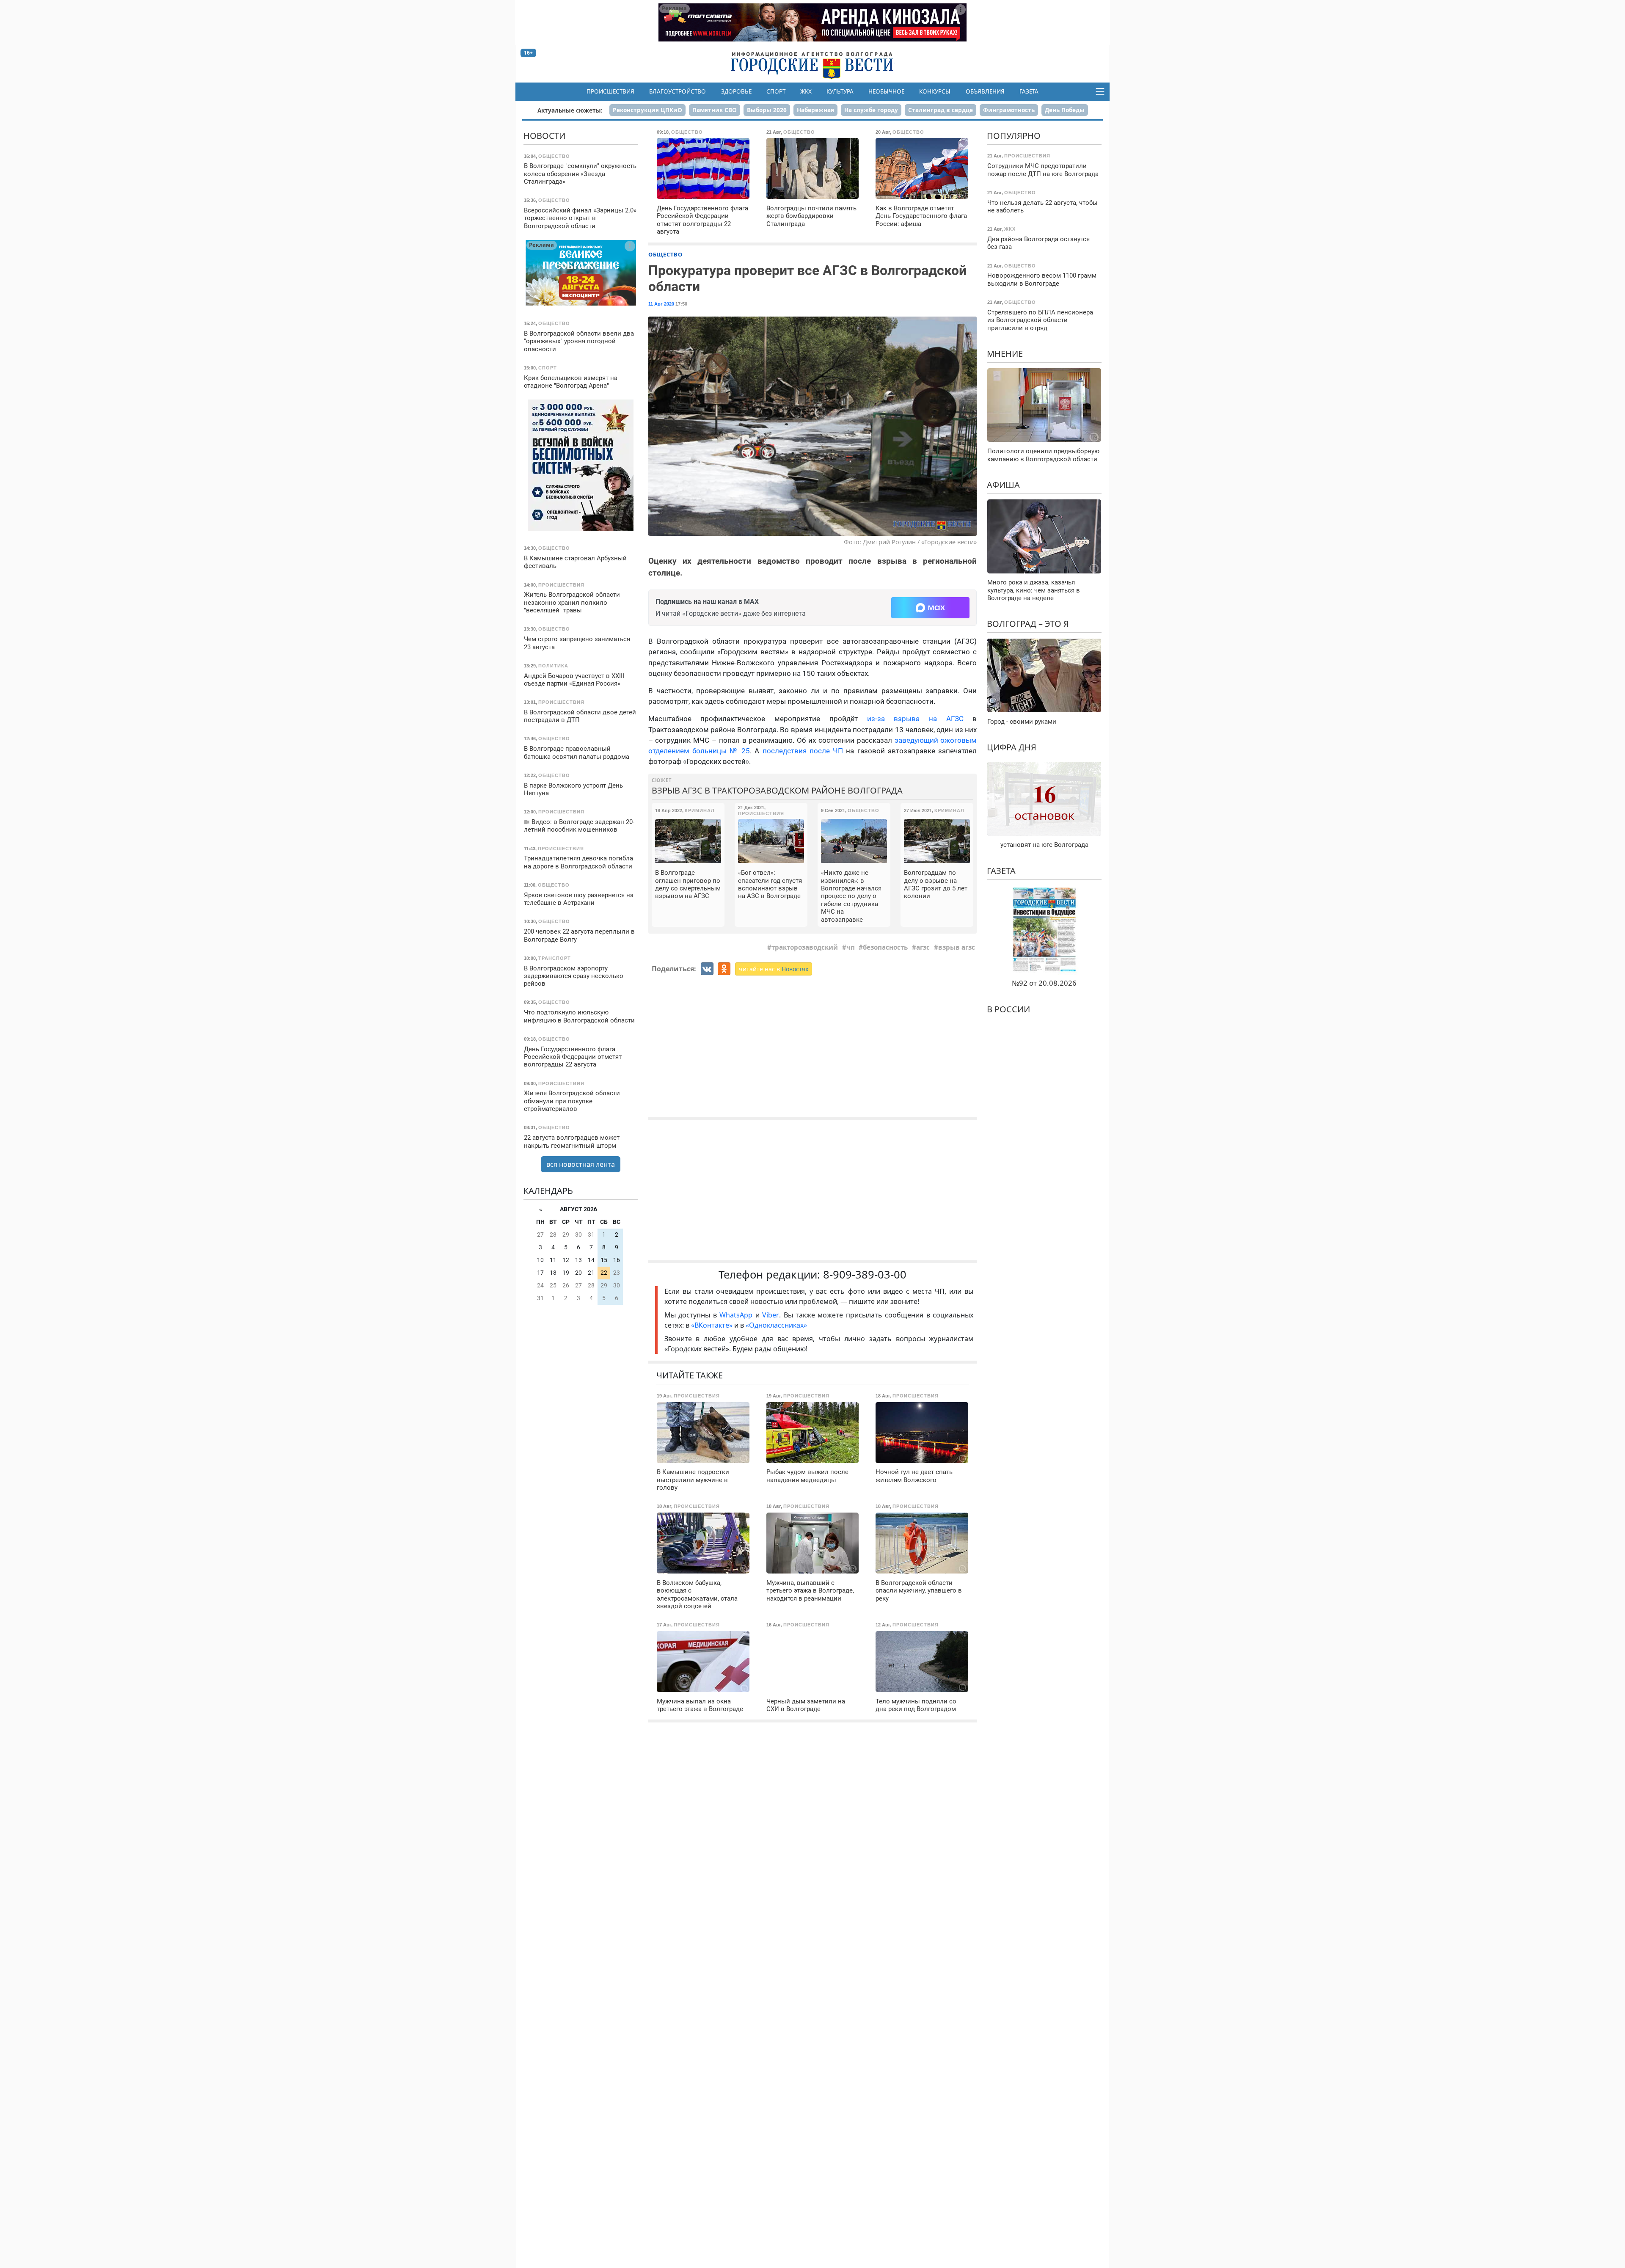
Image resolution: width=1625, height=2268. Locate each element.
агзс (923, 947)
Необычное (886, 91)
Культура (840, 91)
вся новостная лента (581, 1164)
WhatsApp (737, 1315)
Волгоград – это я (1028, 624)
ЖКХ (806, 91)
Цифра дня (1012, 747)
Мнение (1005, 354)
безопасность (885, 947)
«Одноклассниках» (776, 1325)
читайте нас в (774, 969)
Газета (1029, 91)
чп (851, 947)
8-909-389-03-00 (865, 1275)
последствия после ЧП (803, 751)
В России (1008, 1009)
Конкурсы (935, 91)
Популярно (1014, 136)
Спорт (776, 91)
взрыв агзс (957, 947)
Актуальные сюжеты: (570, 110)
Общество (665, 254)
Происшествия (610, 91)
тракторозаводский (805, 947)
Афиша (1003, 485)
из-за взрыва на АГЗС (915, 719)
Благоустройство (678, 91)
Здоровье (736, 91)
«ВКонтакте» (712, 1325)
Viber (771, 1315)
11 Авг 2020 (661, 304)
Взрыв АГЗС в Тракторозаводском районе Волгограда (777, 790)
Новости (544, 136)
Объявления (985, 91)
